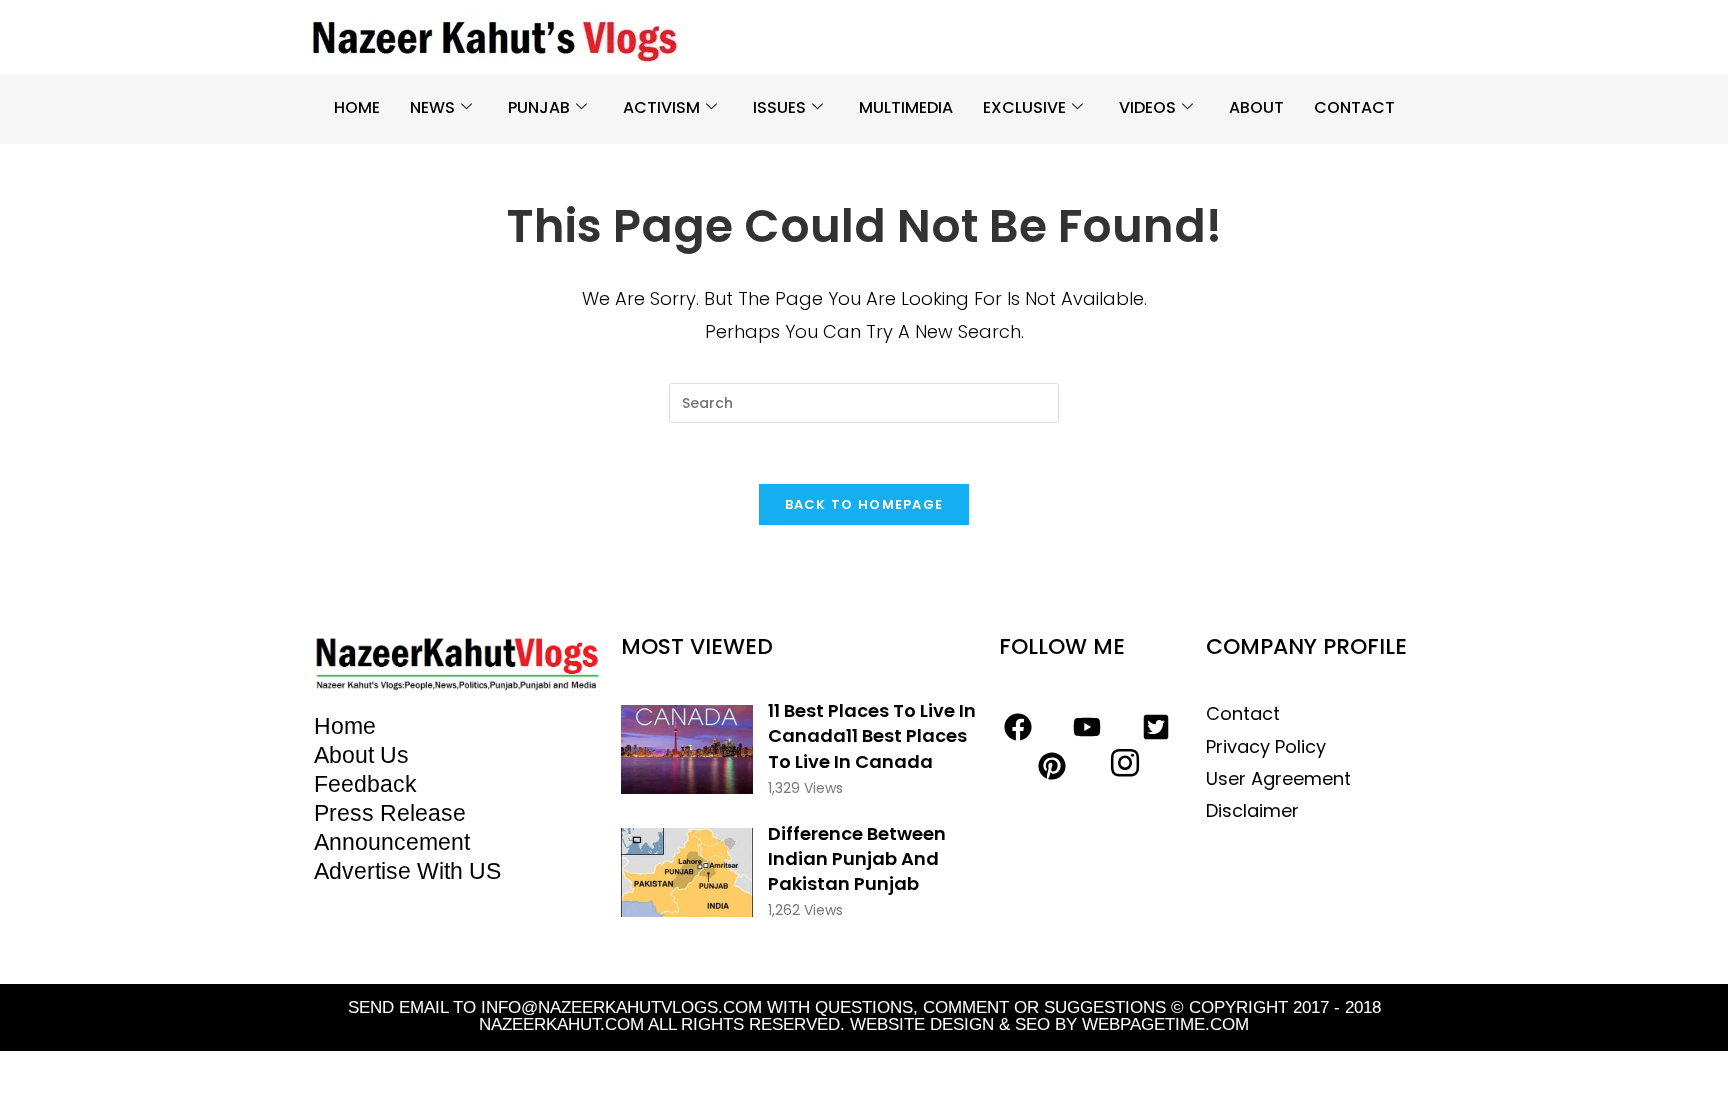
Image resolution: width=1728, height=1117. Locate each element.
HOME (357, 107)
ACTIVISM (661, 107)
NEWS (432, 107)
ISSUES (779, 107)
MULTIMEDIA (906, 107)
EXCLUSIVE (1024, 107)
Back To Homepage (864, 504)
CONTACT (1354, 107)
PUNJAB (539, 107)
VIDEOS (1147, 107)
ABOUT (1256, 107)
